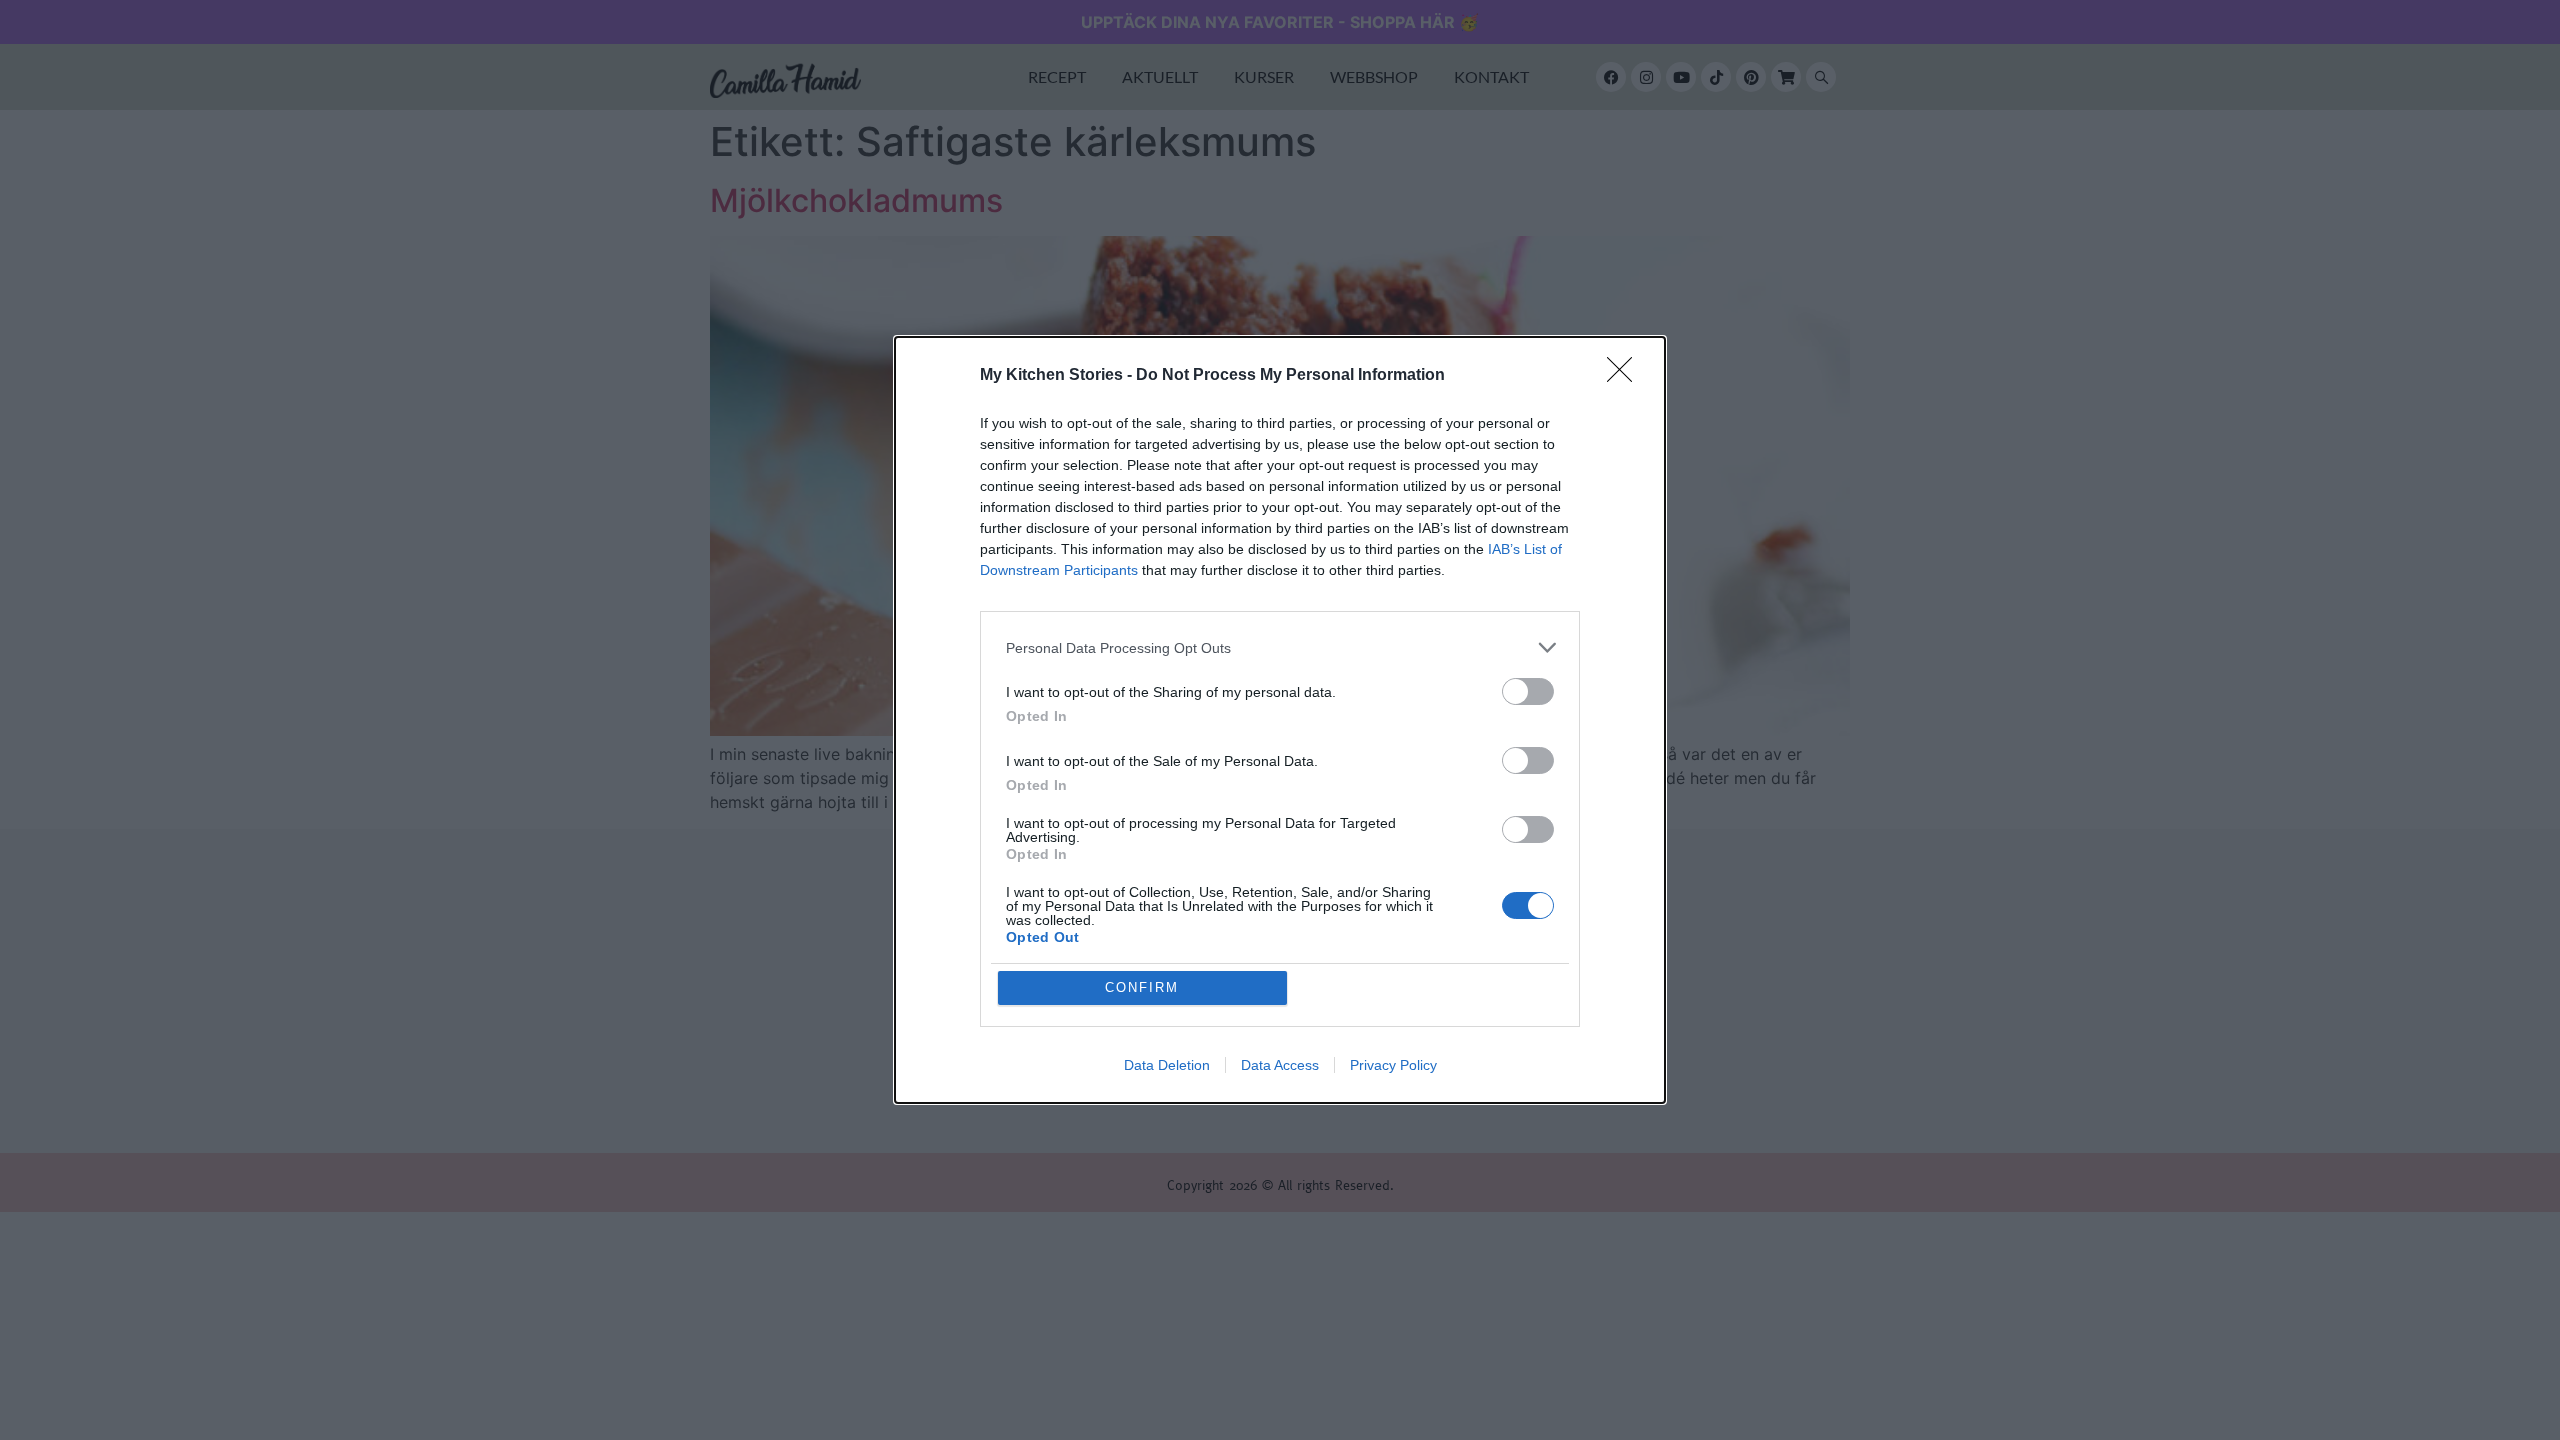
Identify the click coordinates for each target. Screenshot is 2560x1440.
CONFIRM (1142, 987)
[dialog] (1280, 720)
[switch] (1528, 691)
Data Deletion (1167, 1065)
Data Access (1280, 1065)
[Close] (1626, 376)
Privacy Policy (1393, 1065)
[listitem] (1280, 647)
